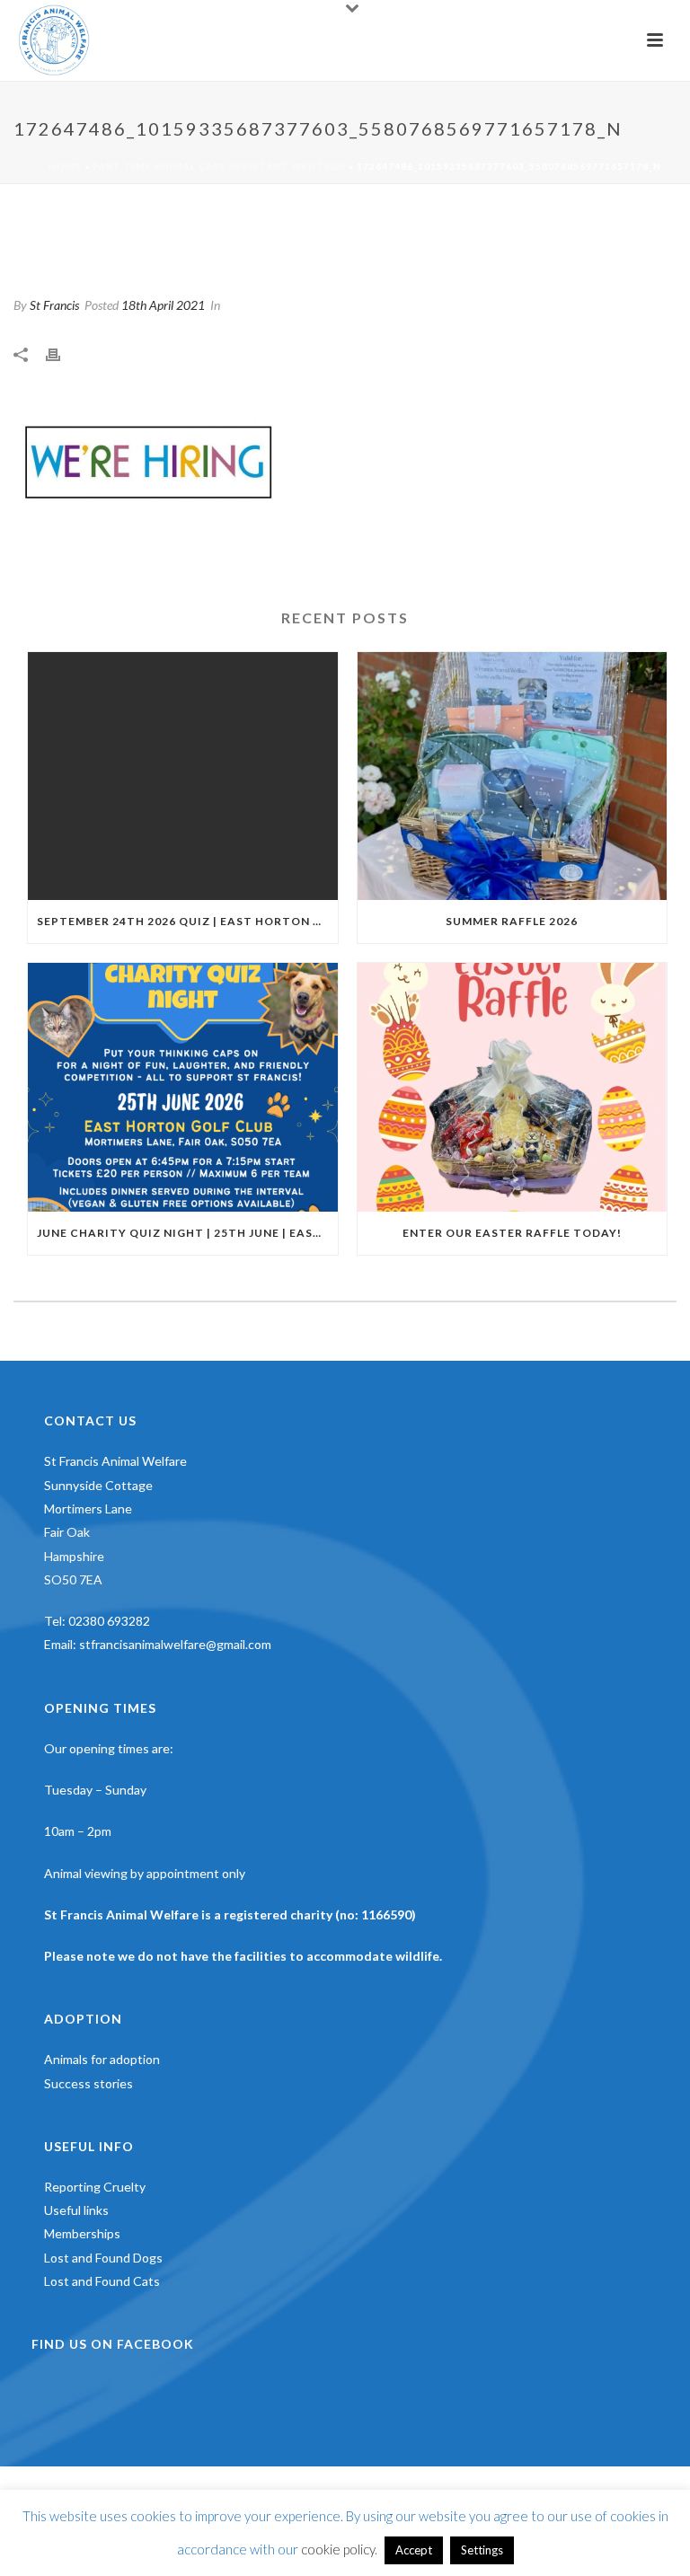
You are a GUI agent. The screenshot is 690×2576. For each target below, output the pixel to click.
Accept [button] (414, 2550)
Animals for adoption (102, 2059)
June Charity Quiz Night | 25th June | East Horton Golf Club (187, 1233)
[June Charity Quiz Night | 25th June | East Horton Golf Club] (183, 1087)
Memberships (82, 2233)
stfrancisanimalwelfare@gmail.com (175, 1644)
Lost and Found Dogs (103, 2258)
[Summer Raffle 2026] (513, 776)
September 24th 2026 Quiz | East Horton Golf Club (187, 921)
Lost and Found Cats (102, 2281)
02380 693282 (109, 1621)
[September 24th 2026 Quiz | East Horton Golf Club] (183, 776)
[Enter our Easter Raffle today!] (513, 1087)
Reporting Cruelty (95, 2187)
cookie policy (338, 2549)
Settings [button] (482, 2550)
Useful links (76, 2210)
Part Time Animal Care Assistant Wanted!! (219, 166)
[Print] (62, 354)
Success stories (88, 2083)
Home (65, 166)
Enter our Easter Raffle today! (512, 1233)
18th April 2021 (163, 305)
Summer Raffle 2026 (512, 921)
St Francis (54, 305)
